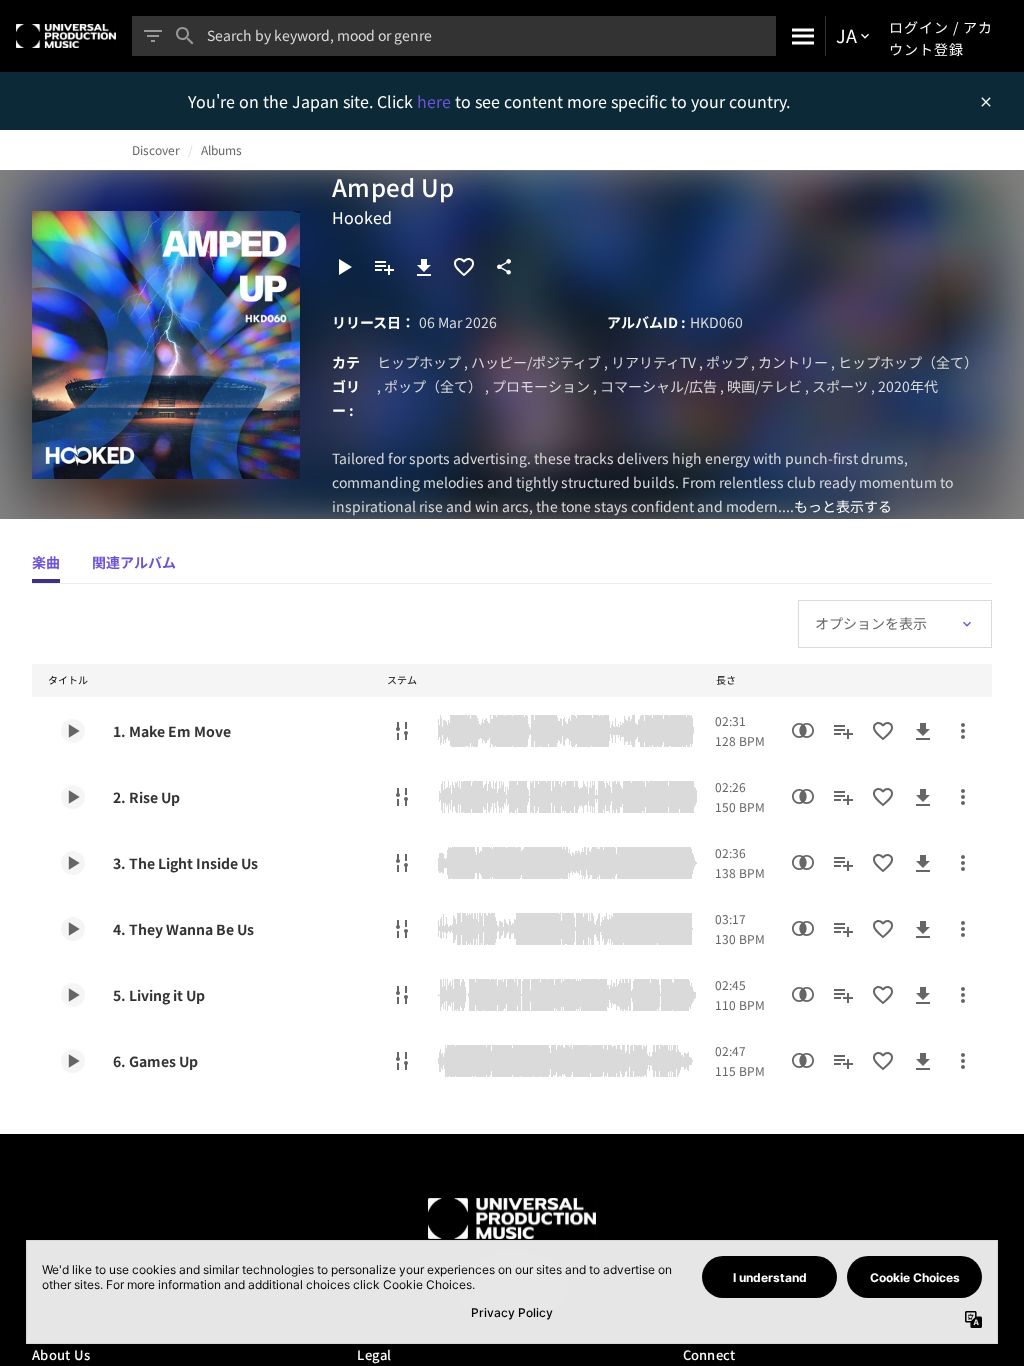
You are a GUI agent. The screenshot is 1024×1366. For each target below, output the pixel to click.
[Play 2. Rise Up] (73, 797)
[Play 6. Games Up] (73, 1061)
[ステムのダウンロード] (402, 731)
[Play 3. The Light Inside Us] (73, 863)
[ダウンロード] (424, 267)
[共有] (504, 267)
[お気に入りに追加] (464, 267)
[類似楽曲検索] (803, 731)
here (436, 101)
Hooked (362, 217)
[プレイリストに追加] (384, 267)
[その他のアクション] (963, 731)
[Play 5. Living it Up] (73, 995)
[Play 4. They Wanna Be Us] (73, 929)
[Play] (344, 267)
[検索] (800, 36)
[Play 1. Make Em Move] (73, 731)
